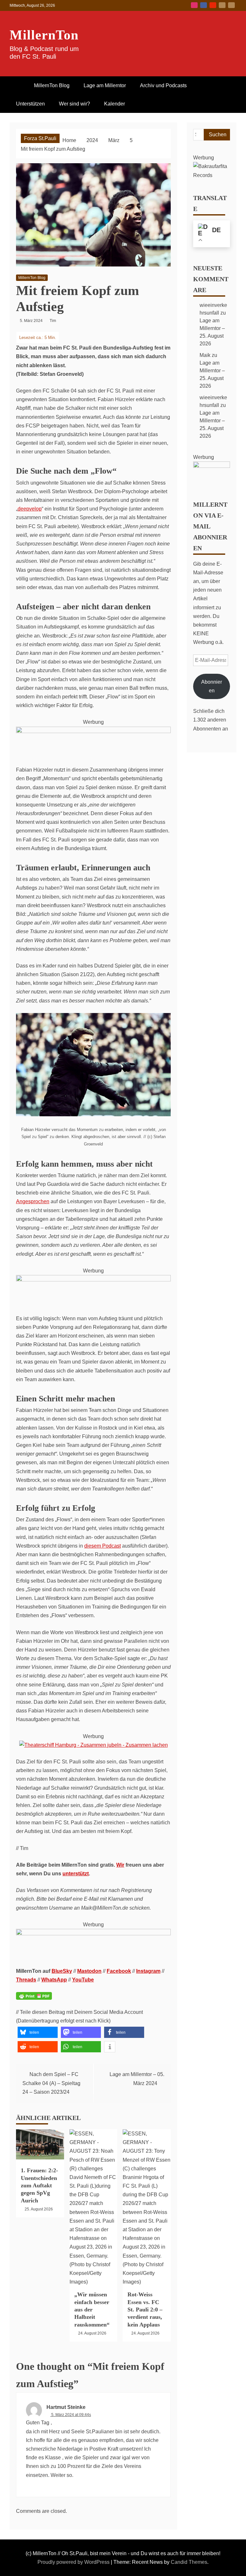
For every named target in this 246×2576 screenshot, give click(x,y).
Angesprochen (33, 1201)
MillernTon (44, 35)
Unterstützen (30, 104)
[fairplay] (93, 1934)
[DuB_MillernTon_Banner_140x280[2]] (93, 731)
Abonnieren (212, 686)
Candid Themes (189, 2562)
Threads (26, 1980)
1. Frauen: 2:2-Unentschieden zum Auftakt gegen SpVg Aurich (39, 2185)
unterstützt (76, 1874)
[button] (38, 2032)
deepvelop (30, 509)
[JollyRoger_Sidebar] (212, 466)
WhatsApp (54, 1980)
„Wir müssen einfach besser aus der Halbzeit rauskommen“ (92, 2310)
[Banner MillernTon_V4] (93, 1280)
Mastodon (231, 5)
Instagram (194, 5)
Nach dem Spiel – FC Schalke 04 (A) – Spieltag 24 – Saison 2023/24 (51, 2083)
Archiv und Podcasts (163, 85)
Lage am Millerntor (105, 85)
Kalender (115, 104)
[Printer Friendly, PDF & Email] (34, 2000)
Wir (120, 1865)
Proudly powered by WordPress (74, 2562)
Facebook (204, 5)
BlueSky (222, 5)
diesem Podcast (102, 1546)
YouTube (213, 5)
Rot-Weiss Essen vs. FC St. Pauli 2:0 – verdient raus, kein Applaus (145, 2310)
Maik (205, 355)
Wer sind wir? (74, 104)
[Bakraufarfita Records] (212, 175)
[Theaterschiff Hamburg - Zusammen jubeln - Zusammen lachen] (94, 1745)
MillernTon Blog (52, 85)
